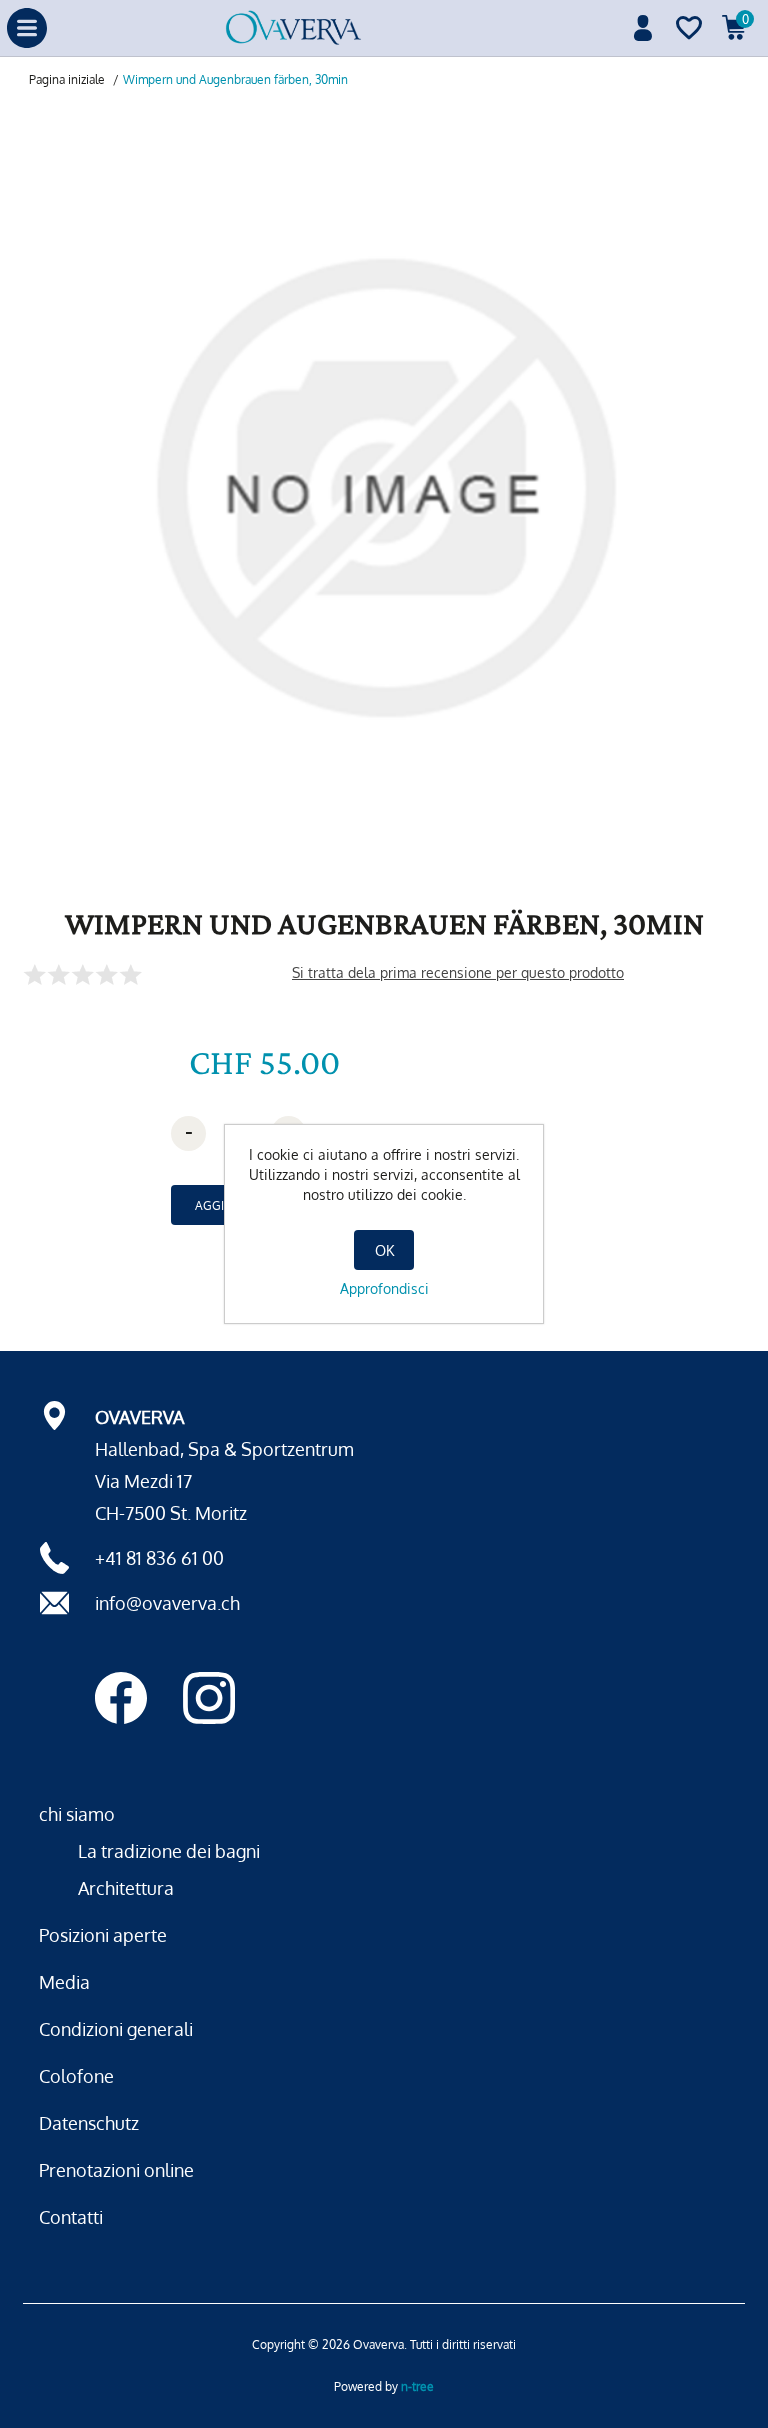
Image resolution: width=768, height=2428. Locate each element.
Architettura (126, 1888)
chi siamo (77, 1814)
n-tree (417, 2386)
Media (64, 1982)
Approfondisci (384, 1288)
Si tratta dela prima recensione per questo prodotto (458, 972)
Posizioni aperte (103, 1935)
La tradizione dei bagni (169, 1851)
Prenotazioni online (116, 2170)
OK (384, 1250)
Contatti (71, 2217)
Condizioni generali (116, 2029)
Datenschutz (89, 2123)
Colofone (76, 2076)
